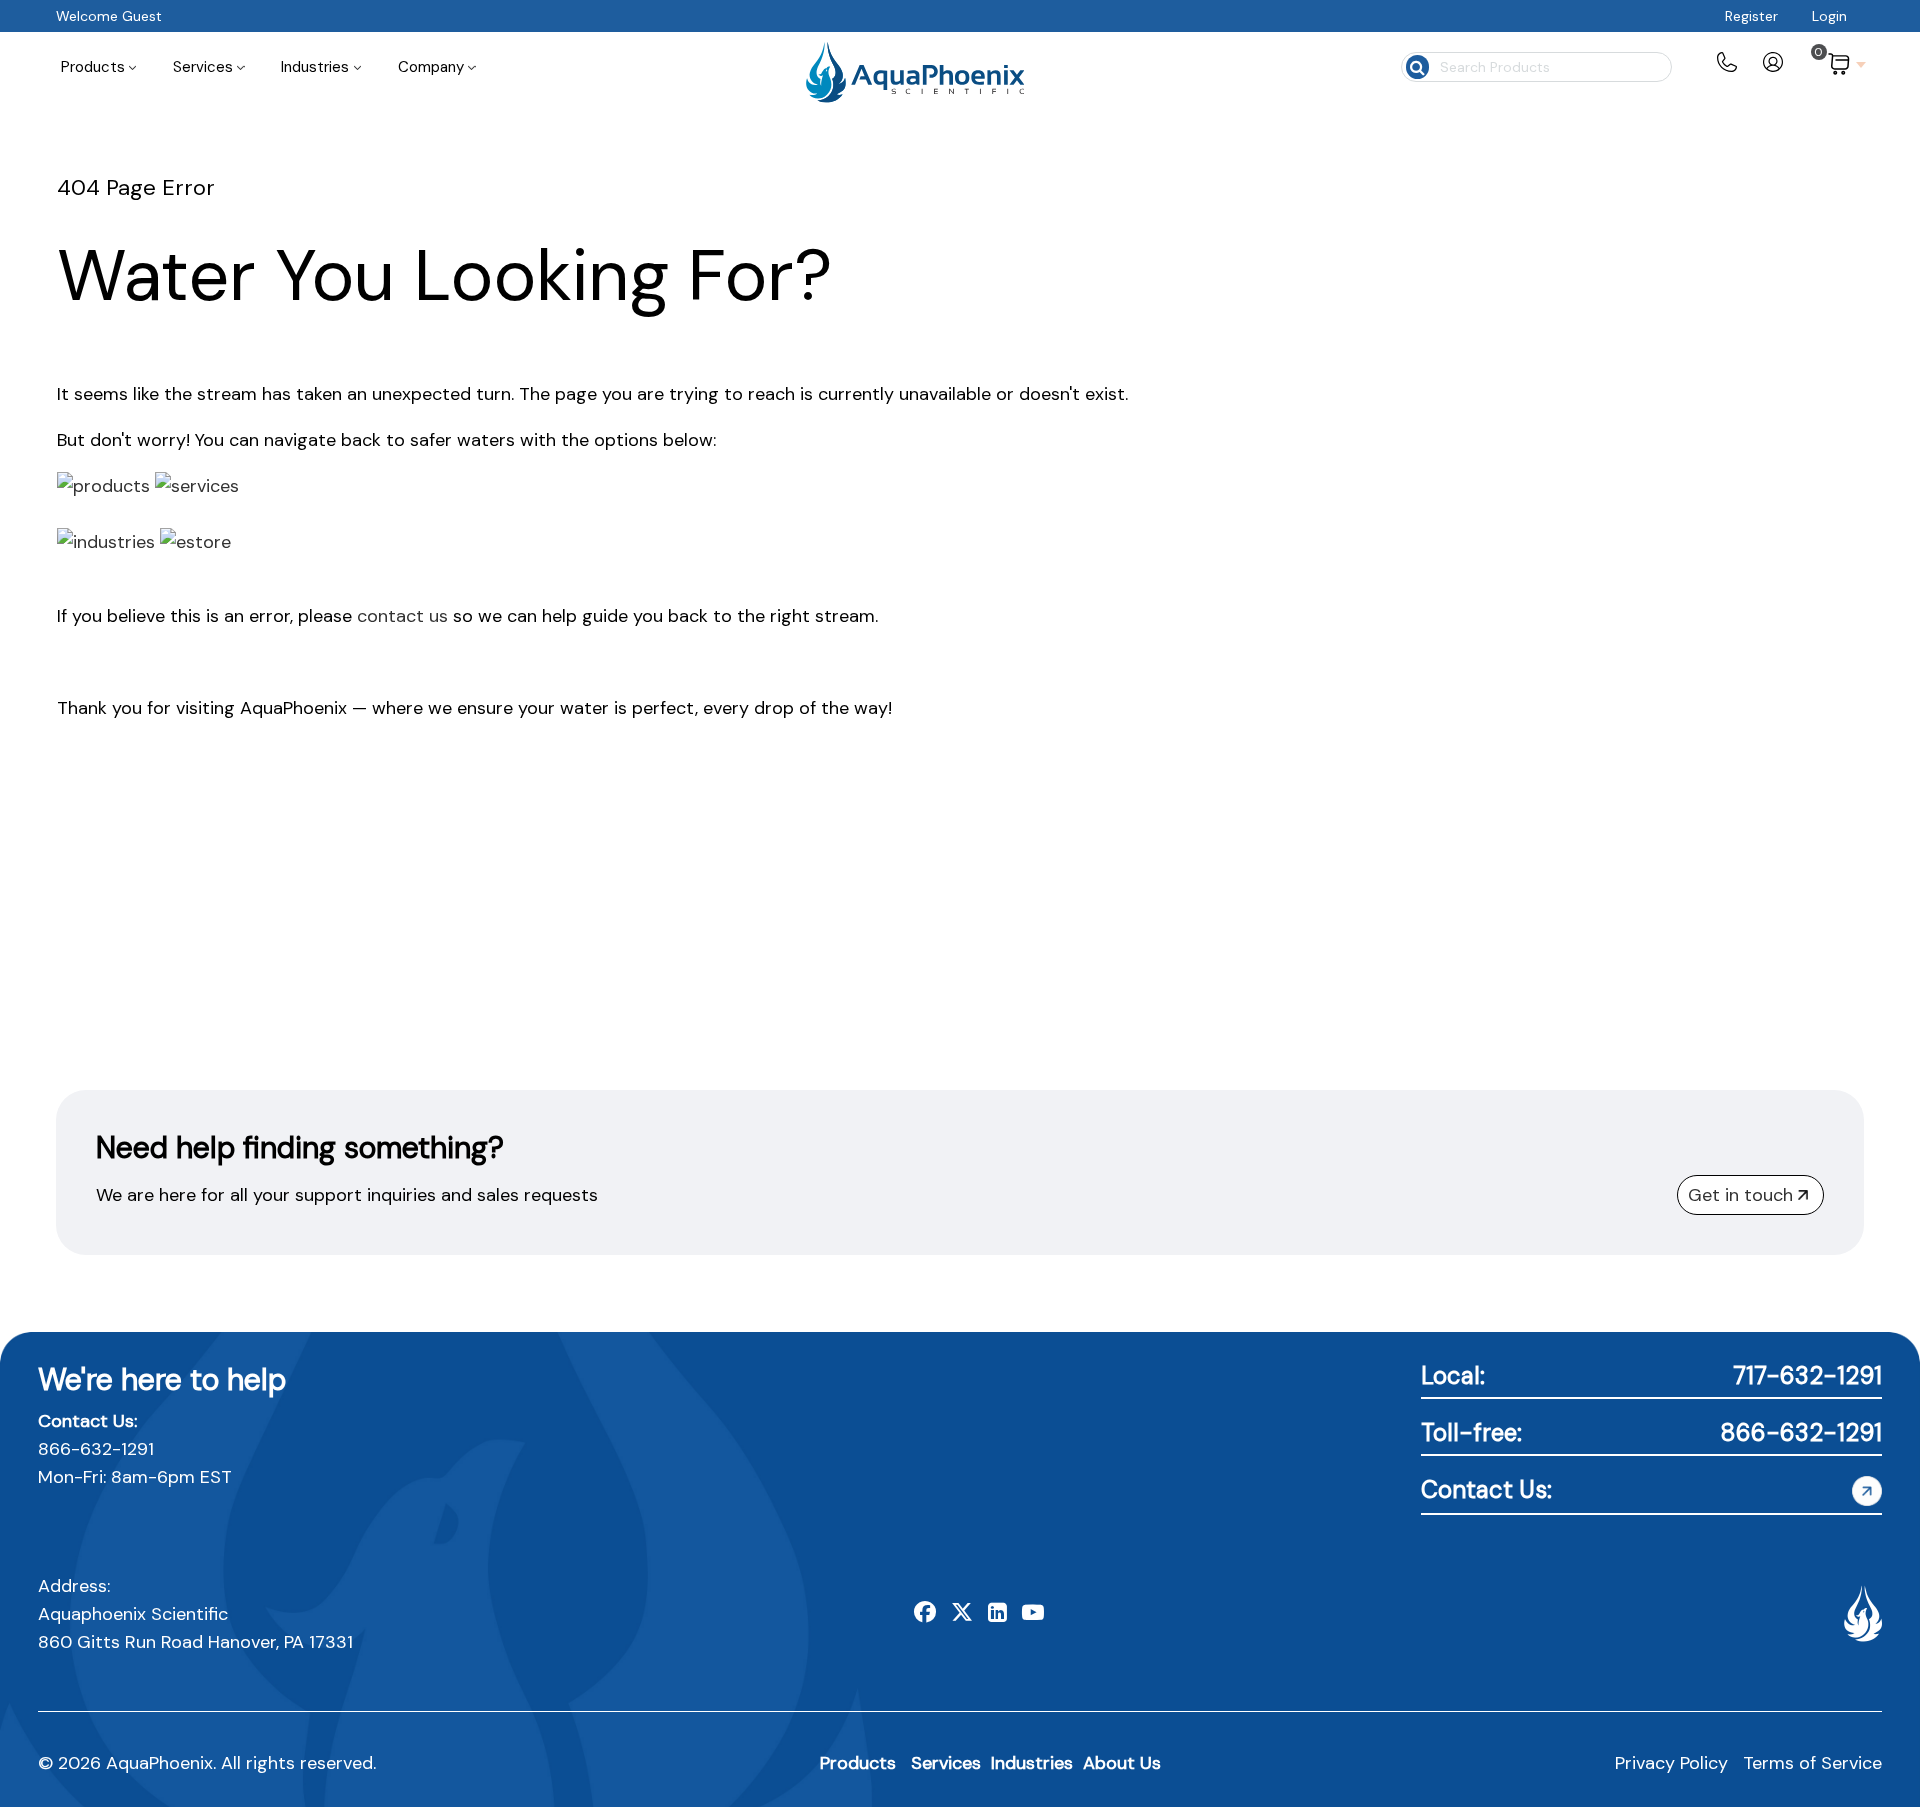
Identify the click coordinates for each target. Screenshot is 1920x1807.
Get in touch (1740, 1195)
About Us (1122, 1763)
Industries (1032, 1763)
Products (858, 1763)
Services (946, 1763)
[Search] (1416, 65)
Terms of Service (1812, 1763)
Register (1751, 16)
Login (1829, 16)
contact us (402, 616)
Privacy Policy (1671, 1763)
